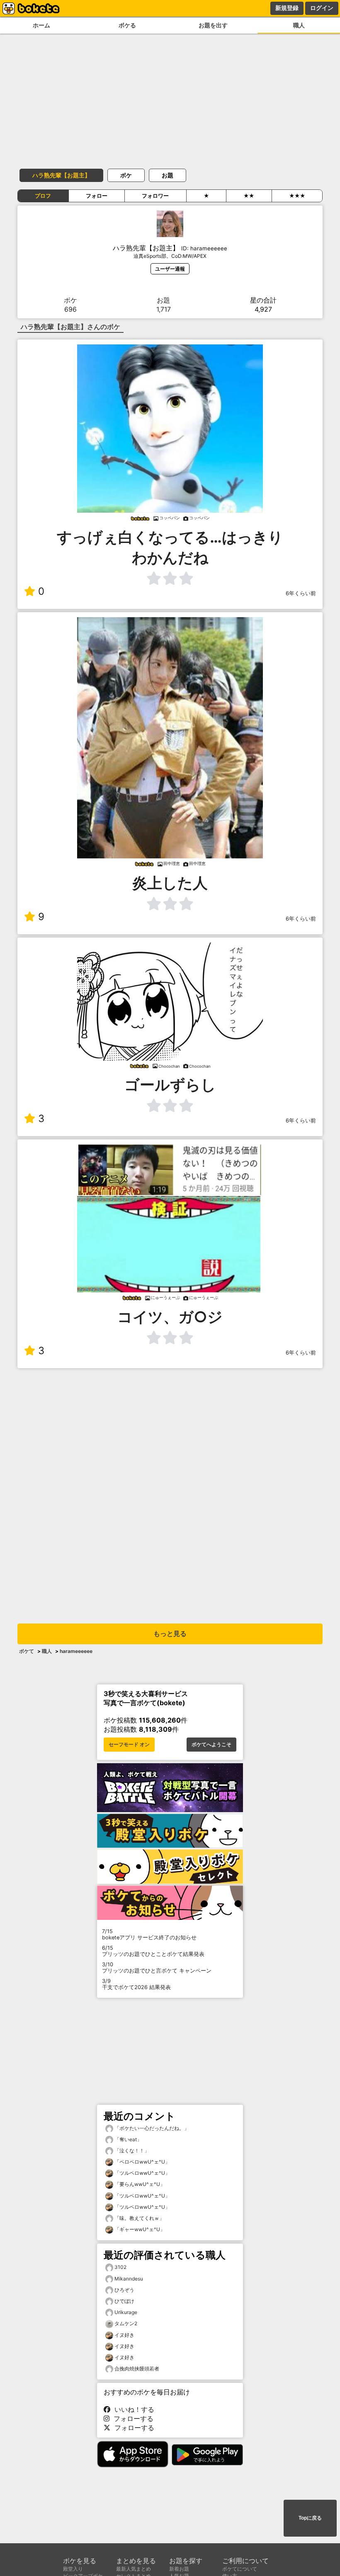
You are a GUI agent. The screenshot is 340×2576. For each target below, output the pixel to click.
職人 (299, 25)
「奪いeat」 (127, 2139)
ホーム (41, 25)
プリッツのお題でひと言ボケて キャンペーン (157, 1968)
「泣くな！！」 (131, 2151)
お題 (168, 175)
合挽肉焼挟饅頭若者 (137, 2369)
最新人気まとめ (134, 2569)
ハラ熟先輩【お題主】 (61, 175)
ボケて (27, 1651)
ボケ (126, 175)
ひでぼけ (124, 2301)
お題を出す (213, 25)
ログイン (322, 8)
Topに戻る (310, 2518)
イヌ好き (124, 2335)
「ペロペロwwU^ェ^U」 (142, 2162)
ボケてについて (240, 2569)
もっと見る (170, 1634)
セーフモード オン (129, 1745)
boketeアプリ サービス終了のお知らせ (149, 1934)
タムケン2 (126, 2323)
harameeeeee (76, 1651)
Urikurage (126, 2312)
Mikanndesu (129, 2279)
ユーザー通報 (170, 269)
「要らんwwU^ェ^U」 (139, 2184)
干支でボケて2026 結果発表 (136, 1984)
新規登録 (287, 8)
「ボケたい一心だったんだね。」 (151, 2128)
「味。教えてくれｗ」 (139, 2218)
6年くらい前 (301, 593)
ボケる (127, 25)
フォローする (131, 2418)
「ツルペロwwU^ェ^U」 (142, 2173)
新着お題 (179, 2569)
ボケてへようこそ (211, 1745)
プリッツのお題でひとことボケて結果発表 (153, 1951)
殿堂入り (73, 2569)
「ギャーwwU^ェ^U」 (139, 2229)
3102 (120, 2267)
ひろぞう (124, 2290)
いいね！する (132, 2409)
